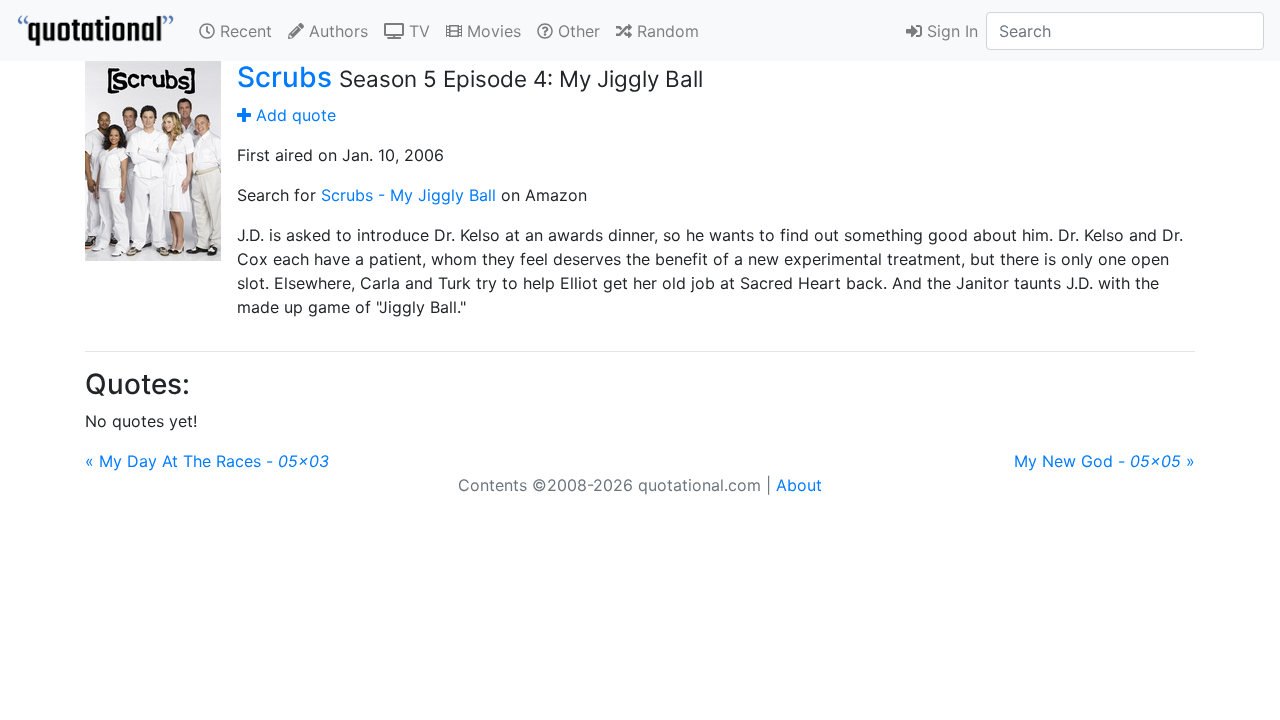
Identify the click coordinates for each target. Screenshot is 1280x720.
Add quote (293, 115)
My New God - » (1104, 461)
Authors (336, 31)
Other (576, 31)
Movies (491, 31)
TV (417, 31)
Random (665, 31)
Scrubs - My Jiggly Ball (408, 195)
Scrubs (284, 77)
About (799, 485)
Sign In (950, 31)
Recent (243, 31)
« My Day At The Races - (207, 461)
